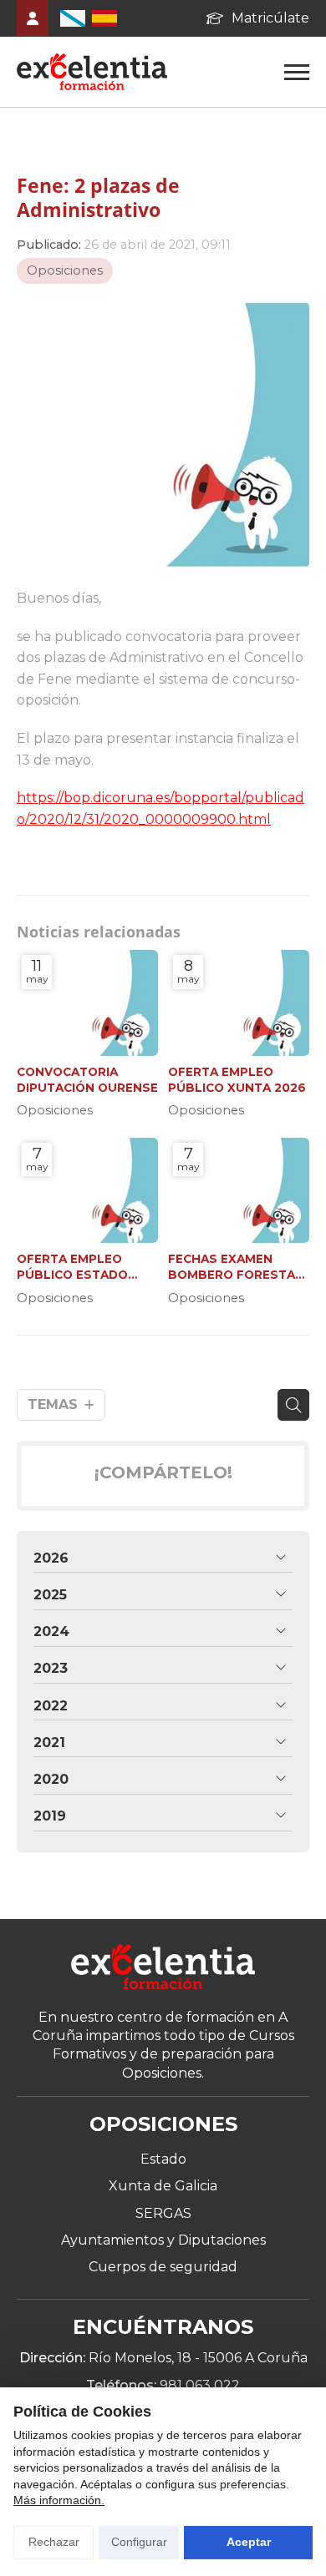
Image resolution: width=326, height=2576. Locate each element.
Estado (163, 2159)
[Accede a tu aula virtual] (33, 18)
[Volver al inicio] (163, 1969)
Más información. (59, 2500)
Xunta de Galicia (163, 2186)
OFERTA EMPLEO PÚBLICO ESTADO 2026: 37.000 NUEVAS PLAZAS (84, 1268)
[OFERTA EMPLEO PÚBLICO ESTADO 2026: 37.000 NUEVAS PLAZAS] (87, 1191)
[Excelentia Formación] (92, 72)
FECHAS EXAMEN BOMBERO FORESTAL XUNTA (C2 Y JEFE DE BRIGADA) (235, 1268)
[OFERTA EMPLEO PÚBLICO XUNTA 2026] (239, 1003)
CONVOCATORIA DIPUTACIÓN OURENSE (87, 1080)
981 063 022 (200, 2385)
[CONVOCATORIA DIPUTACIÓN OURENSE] (87, 1003)
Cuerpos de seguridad (163, 2267)
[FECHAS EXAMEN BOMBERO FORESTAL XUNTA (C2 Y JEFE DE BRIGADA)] (239, 1191)
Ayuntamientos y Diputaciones (163, 2240)
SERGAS (163, 2213)
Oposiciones (65, 270)
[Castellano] (104, 18)
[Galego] (73, 18)
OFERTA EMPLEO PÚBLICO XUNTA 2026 (237, 1080)
